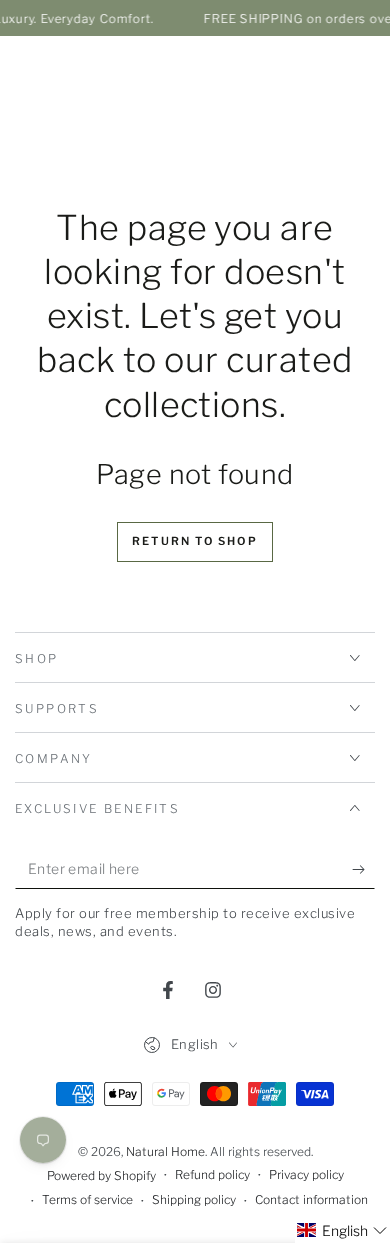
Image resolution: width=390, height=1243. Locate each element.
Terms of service (87, 1199)
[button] (342, 1230)
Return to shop (195, 541)
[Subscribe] (363, 869)
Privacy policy (306, 1174)
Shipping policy (194, 1199)
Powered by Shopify (101, 1175)
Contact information (311, 1199)
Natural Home (165, 1151)
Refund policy (212, 1174)
